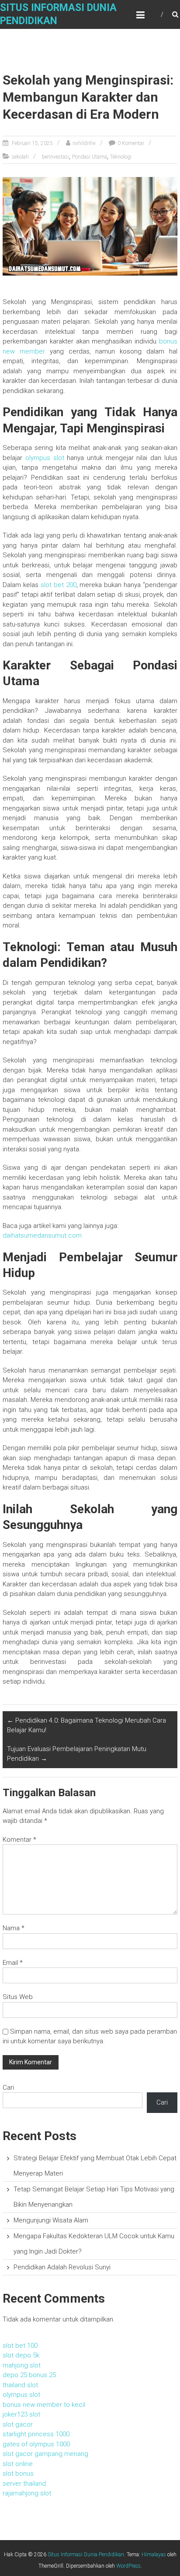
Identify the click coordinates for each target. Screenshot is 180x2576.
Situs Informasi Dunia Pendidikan (86, 2555)
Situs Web (18, 1997)
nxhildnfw (84, 143)
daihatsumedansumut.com (42, 1235)
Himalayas (154, 2555)
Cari (8, 2088)
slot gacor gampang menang (45, 2454)
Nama (14, 1928)
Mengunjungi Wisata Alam (51, 2220)
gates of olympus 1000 (36, 2444)
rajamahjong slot (27, 2493)
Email (13, 1963)
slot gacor (18, 2424)
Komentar (19, 1840)
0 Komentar (131, 143)
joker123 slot (21, 2414)
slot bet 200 (59, 585)
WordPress (128, 2566)
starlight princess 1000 (36, 2434)
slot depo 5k (21, 2355)
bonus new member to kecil (44, 2405)
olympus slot (45, 458)
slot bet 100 (20, 2346)
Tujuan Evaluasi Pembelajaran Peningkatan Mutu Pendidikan (77, 1754)
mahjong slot (22, 2365)
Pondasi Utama (90, 157)
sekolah (20, 157)
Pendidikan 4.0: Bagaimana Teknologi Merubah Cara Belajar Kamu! (87, 1725)
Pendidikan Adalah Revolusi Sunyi (62, 2267)
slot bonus (18, 2473)
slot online (18, 2464)
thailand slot (20, 2385)
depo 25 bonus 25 (29, 2375)
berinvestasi (55, 157)
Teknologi (121, 157)
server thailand (24, 2484)
